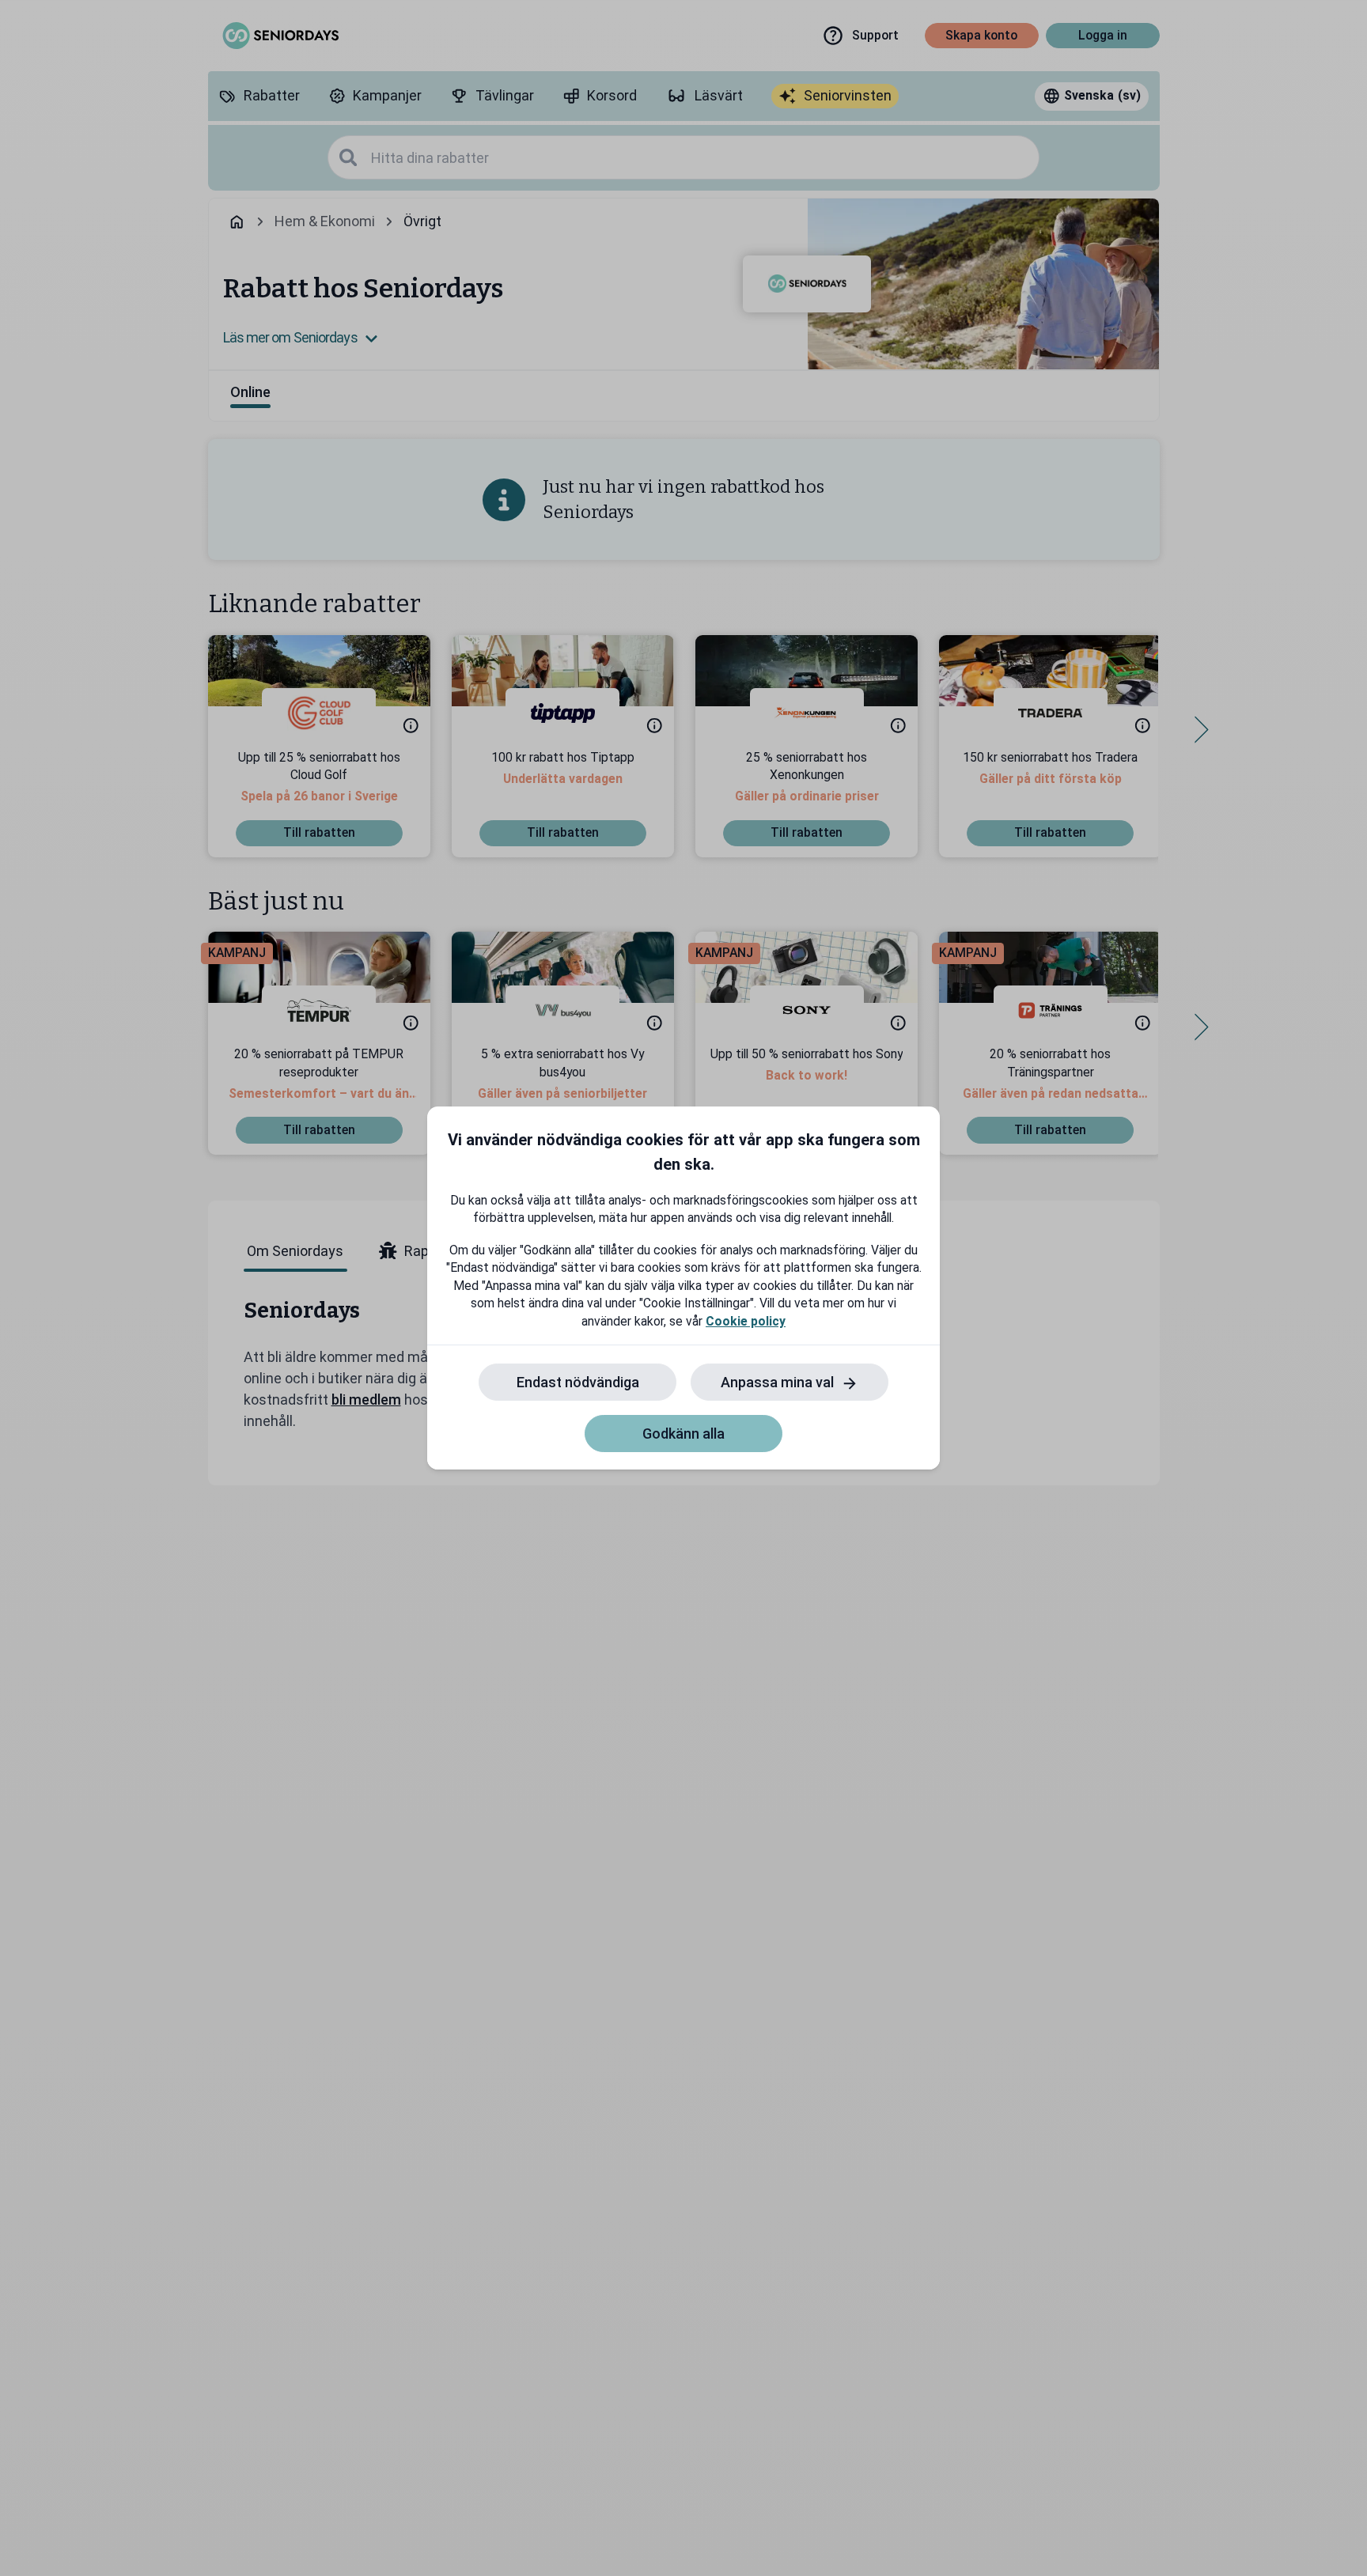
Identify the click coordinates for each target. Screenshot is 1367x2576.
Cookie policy (746, 1321)
